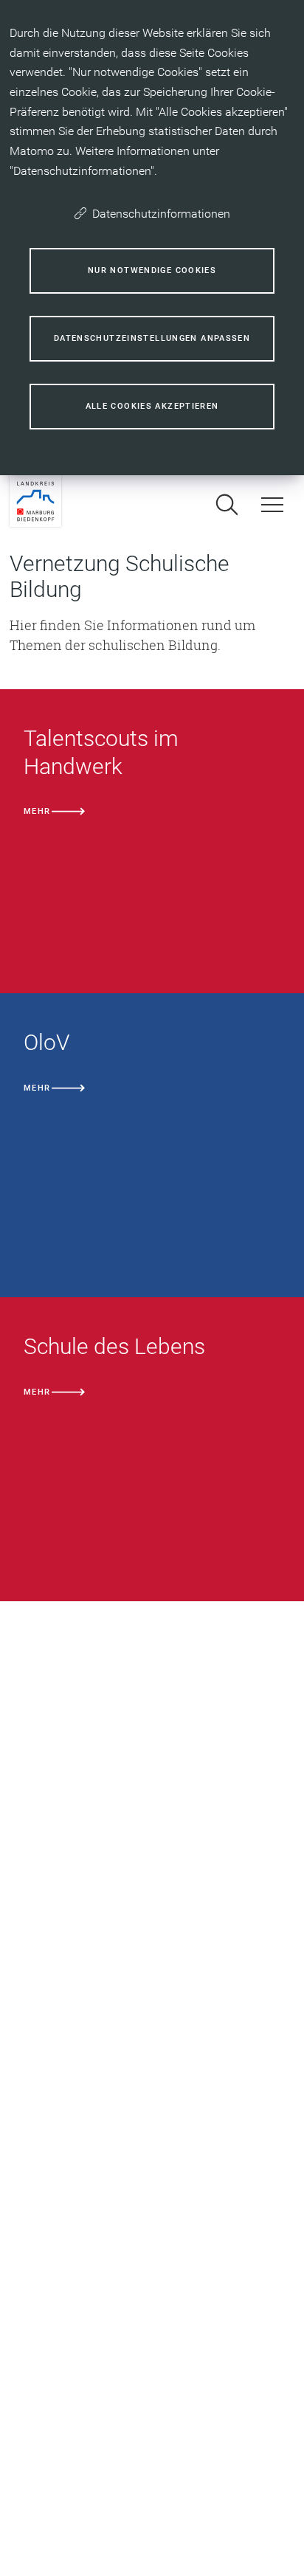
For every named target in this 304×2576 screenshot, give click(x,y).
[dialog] (152, 238)
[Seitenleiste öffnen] (272, 505)
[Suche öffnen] (227, 505)
